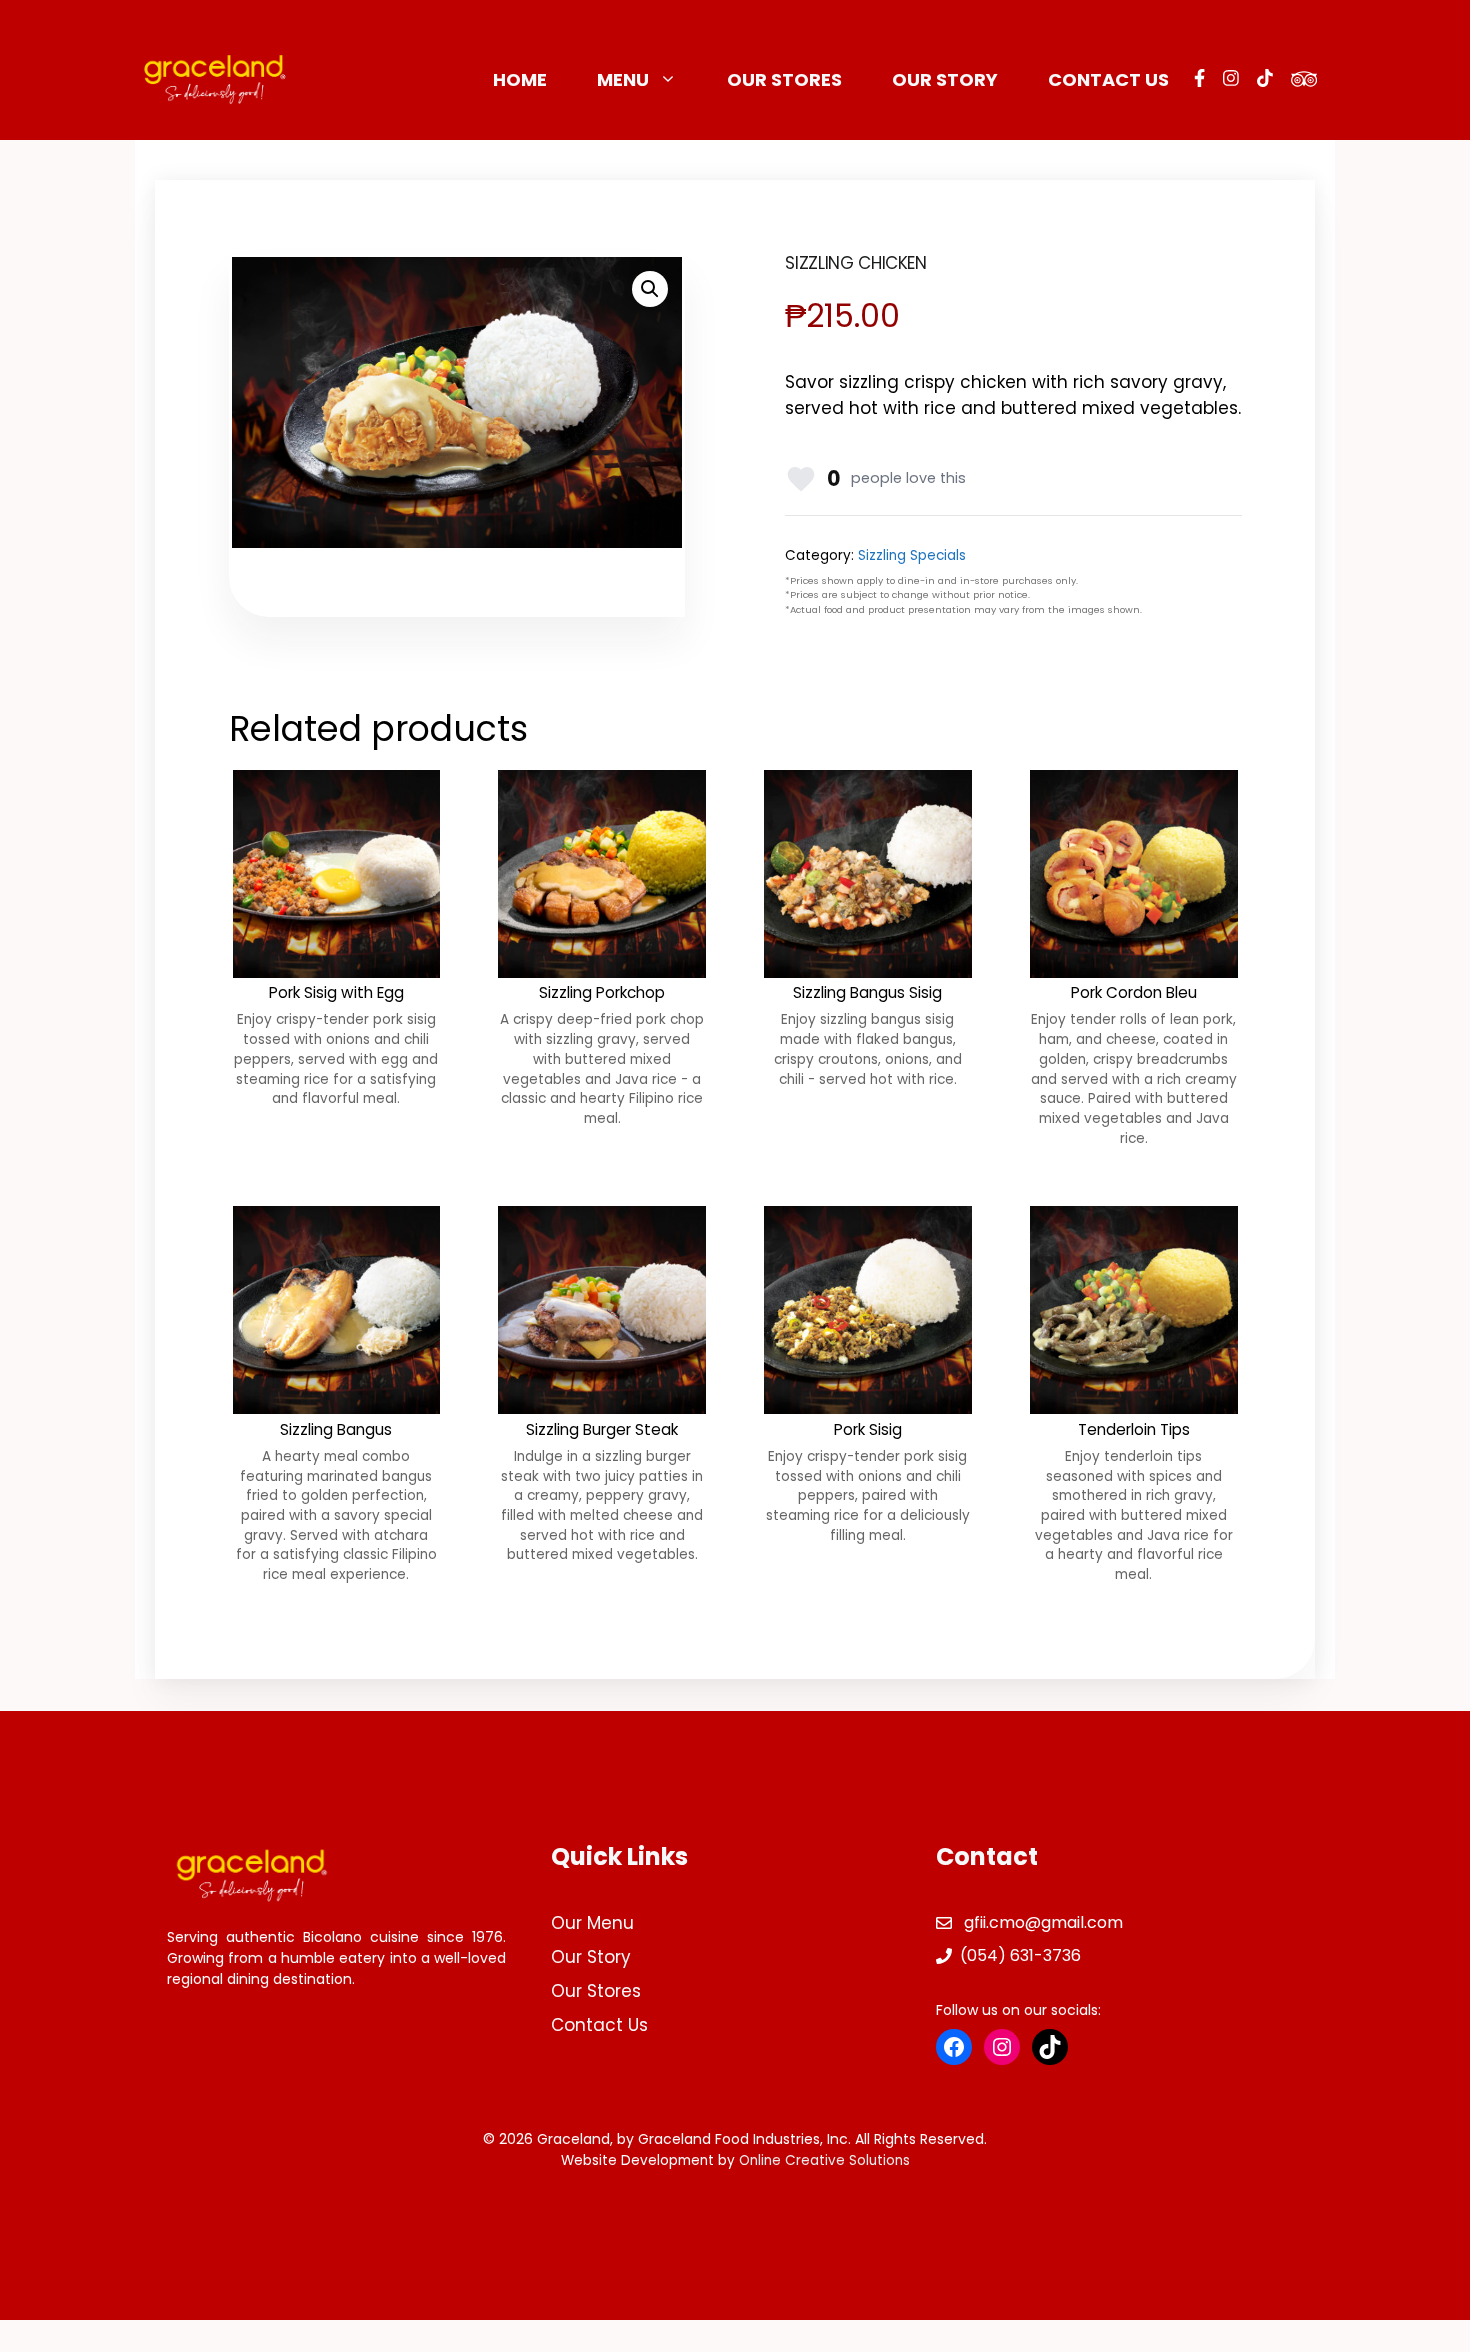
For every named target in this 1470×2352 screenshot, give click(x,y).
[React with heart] (801, 479)
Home (520, 79)
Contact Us (1108, 79)
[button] (650, 289)
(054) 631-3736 (1020, 1955)
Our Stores (784, 79)
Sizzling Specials (912, 555)
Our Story (945, 79)
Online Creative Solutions (824, 2160)
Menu (623, 79)
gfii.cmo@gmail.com (1043, 1922)
